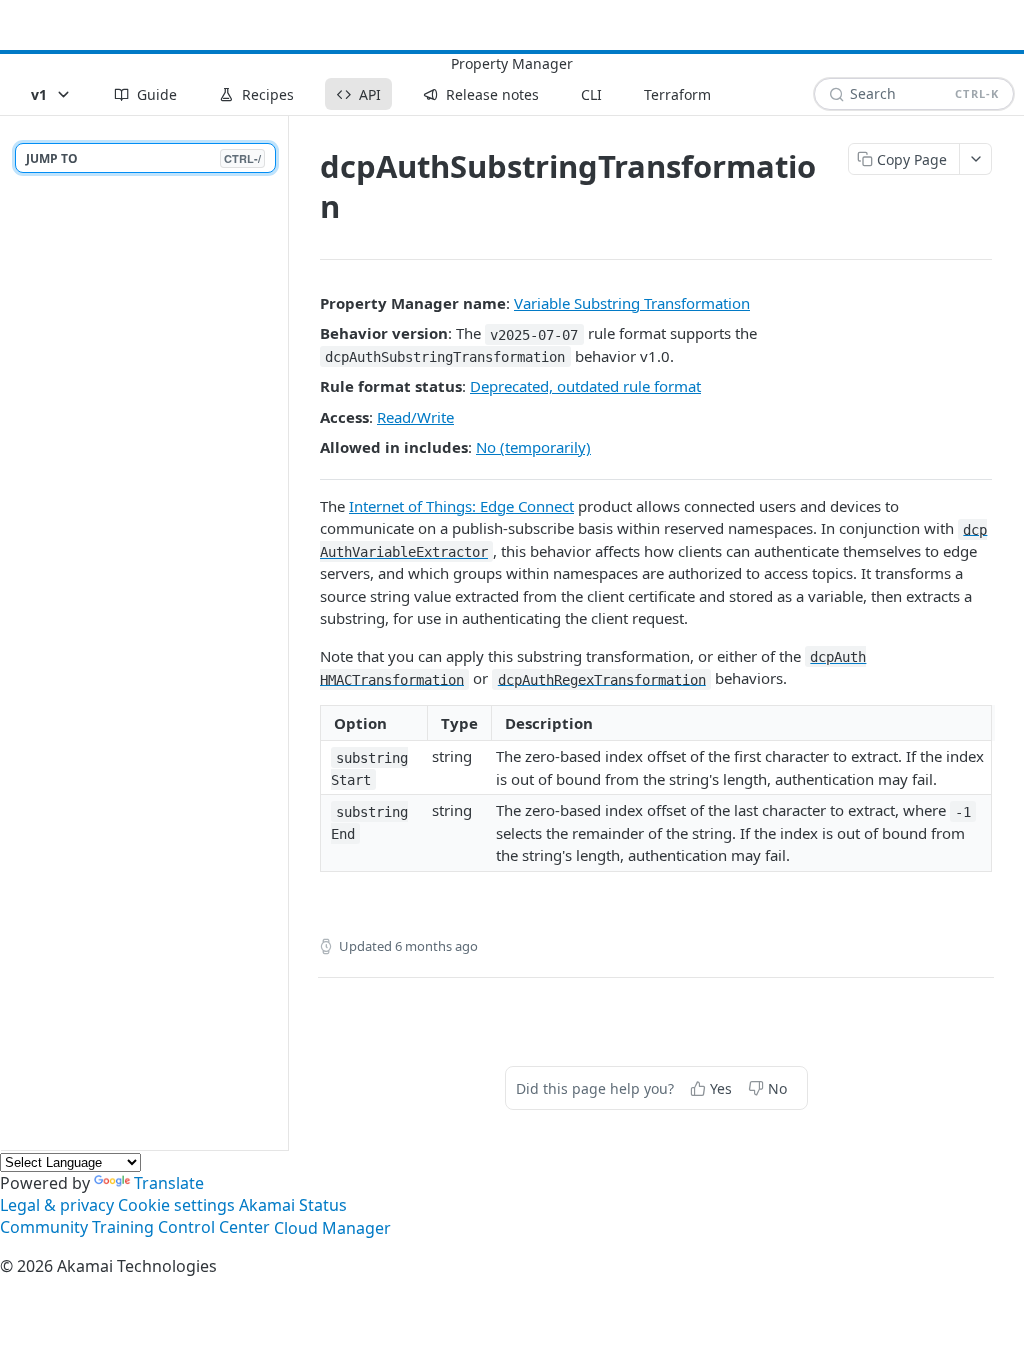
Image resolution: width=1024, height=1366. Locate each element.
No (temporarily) (533, 447)
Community (44, 1228)
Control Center (214, 1228)
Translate (169, 1183)
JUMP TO (143, 158)
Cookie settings (176, 1205)
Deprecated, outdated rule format (585, 386)
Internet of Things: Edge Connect (461, 506)
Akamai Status (293, 1205)
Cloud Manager (332, 1228)
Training (123, 1228)
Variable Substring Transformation (632, 303)
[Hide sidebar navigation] (284, 632)
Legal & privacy (57, 1205)
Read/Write (415, 417)
